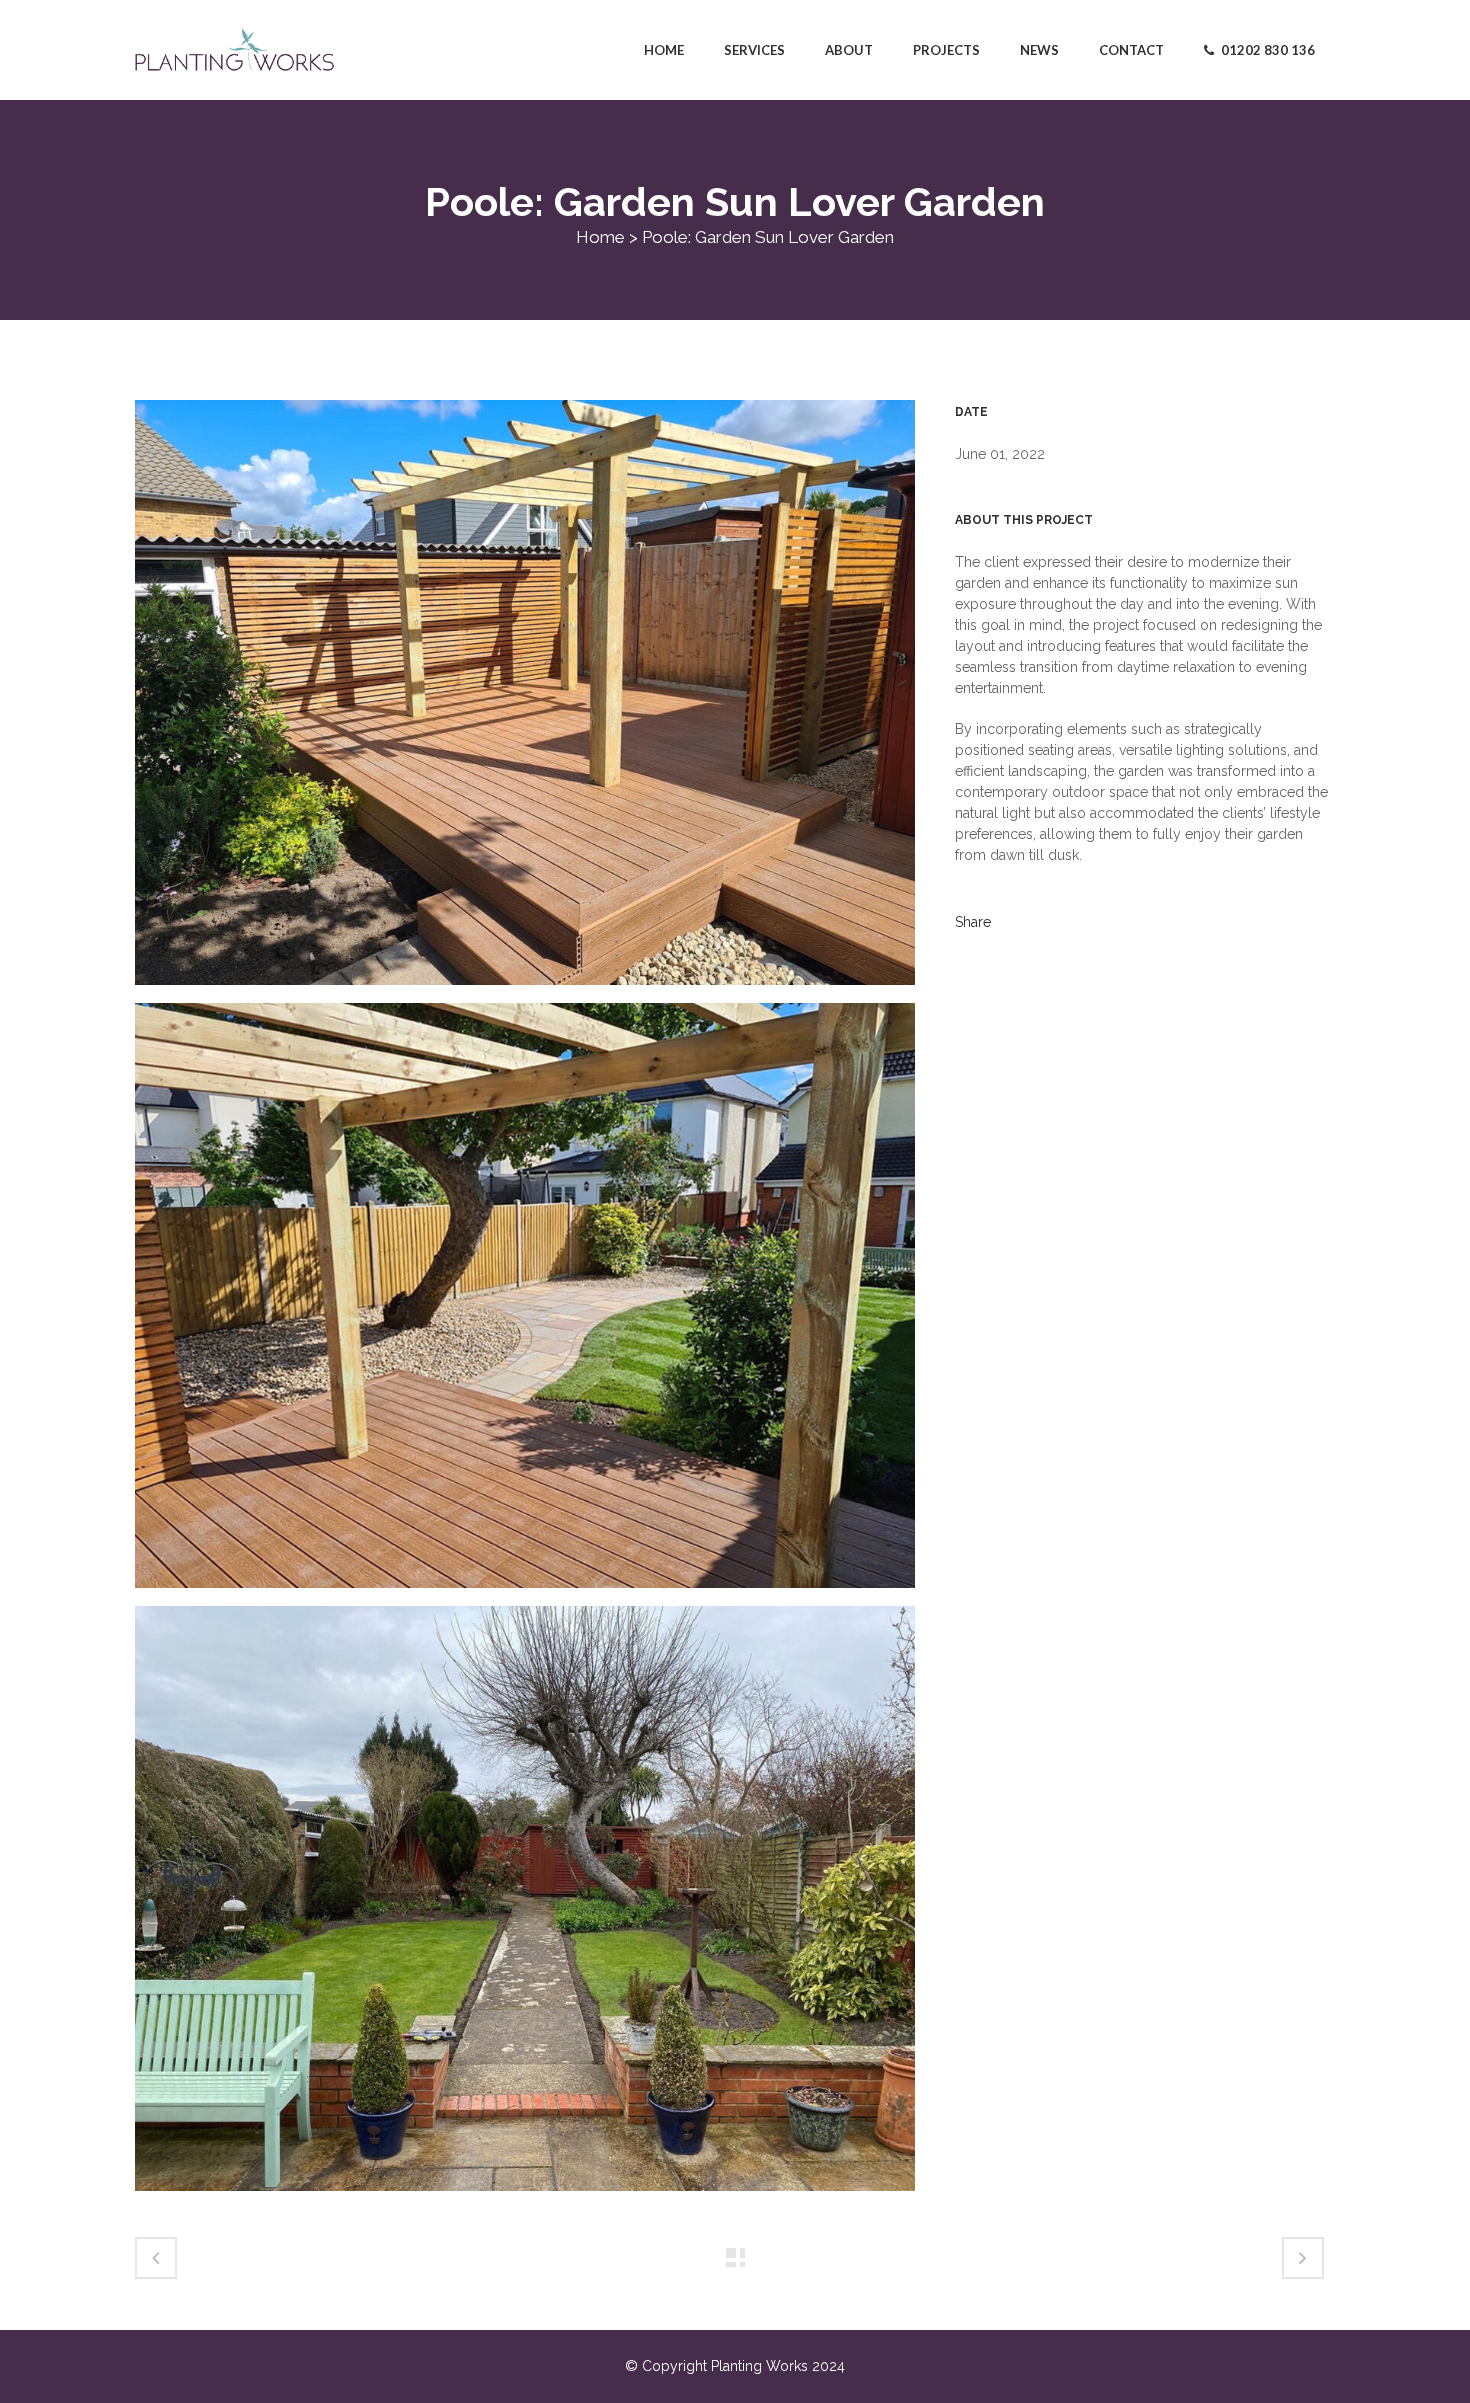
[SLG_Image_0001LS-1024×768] (525, 1907)
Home (600, 237)
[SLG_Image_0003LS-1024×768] (525, 1304)
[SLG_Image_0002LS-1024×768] (525, 701)
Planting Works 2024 (778, 2366)
